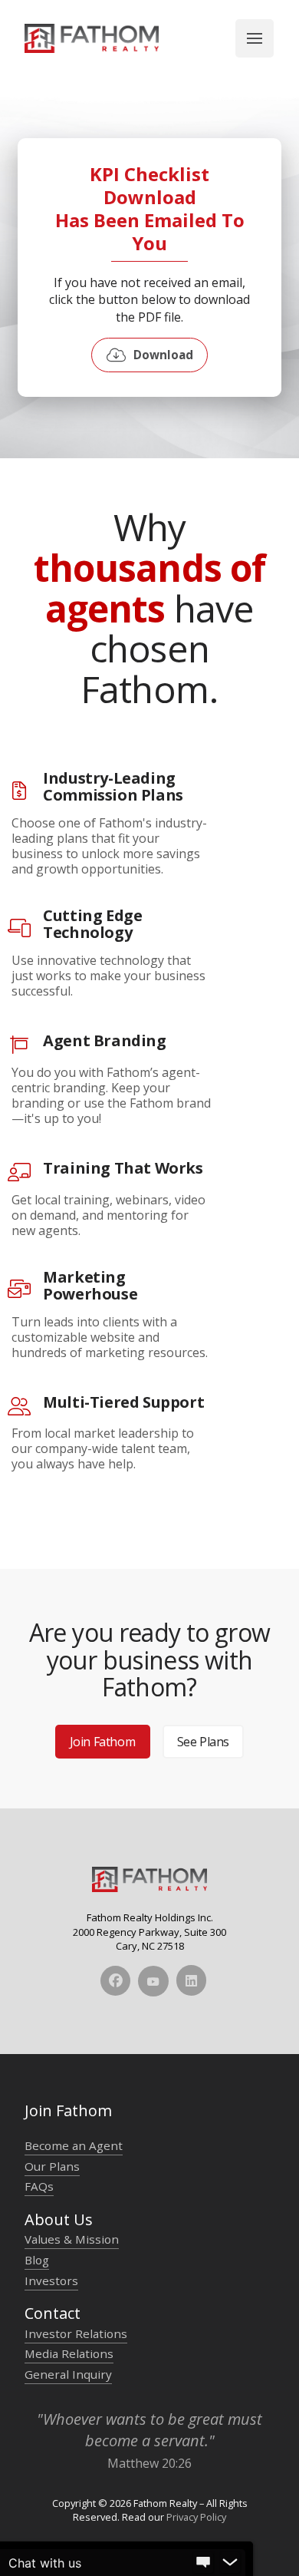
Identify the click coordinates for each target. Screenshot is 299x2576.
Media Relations (69, 2353)
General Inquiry (68, 2374)
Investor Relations (76, 2333)
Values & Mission (72, 2239)
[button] (255, 38)
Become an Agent (74, 2145)
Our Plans (52, 2166)
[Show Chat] (203, 2563)
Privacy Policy (196, 2517)
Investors (51, 2280)
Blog (37, 2260)
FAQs (39, 2186)
